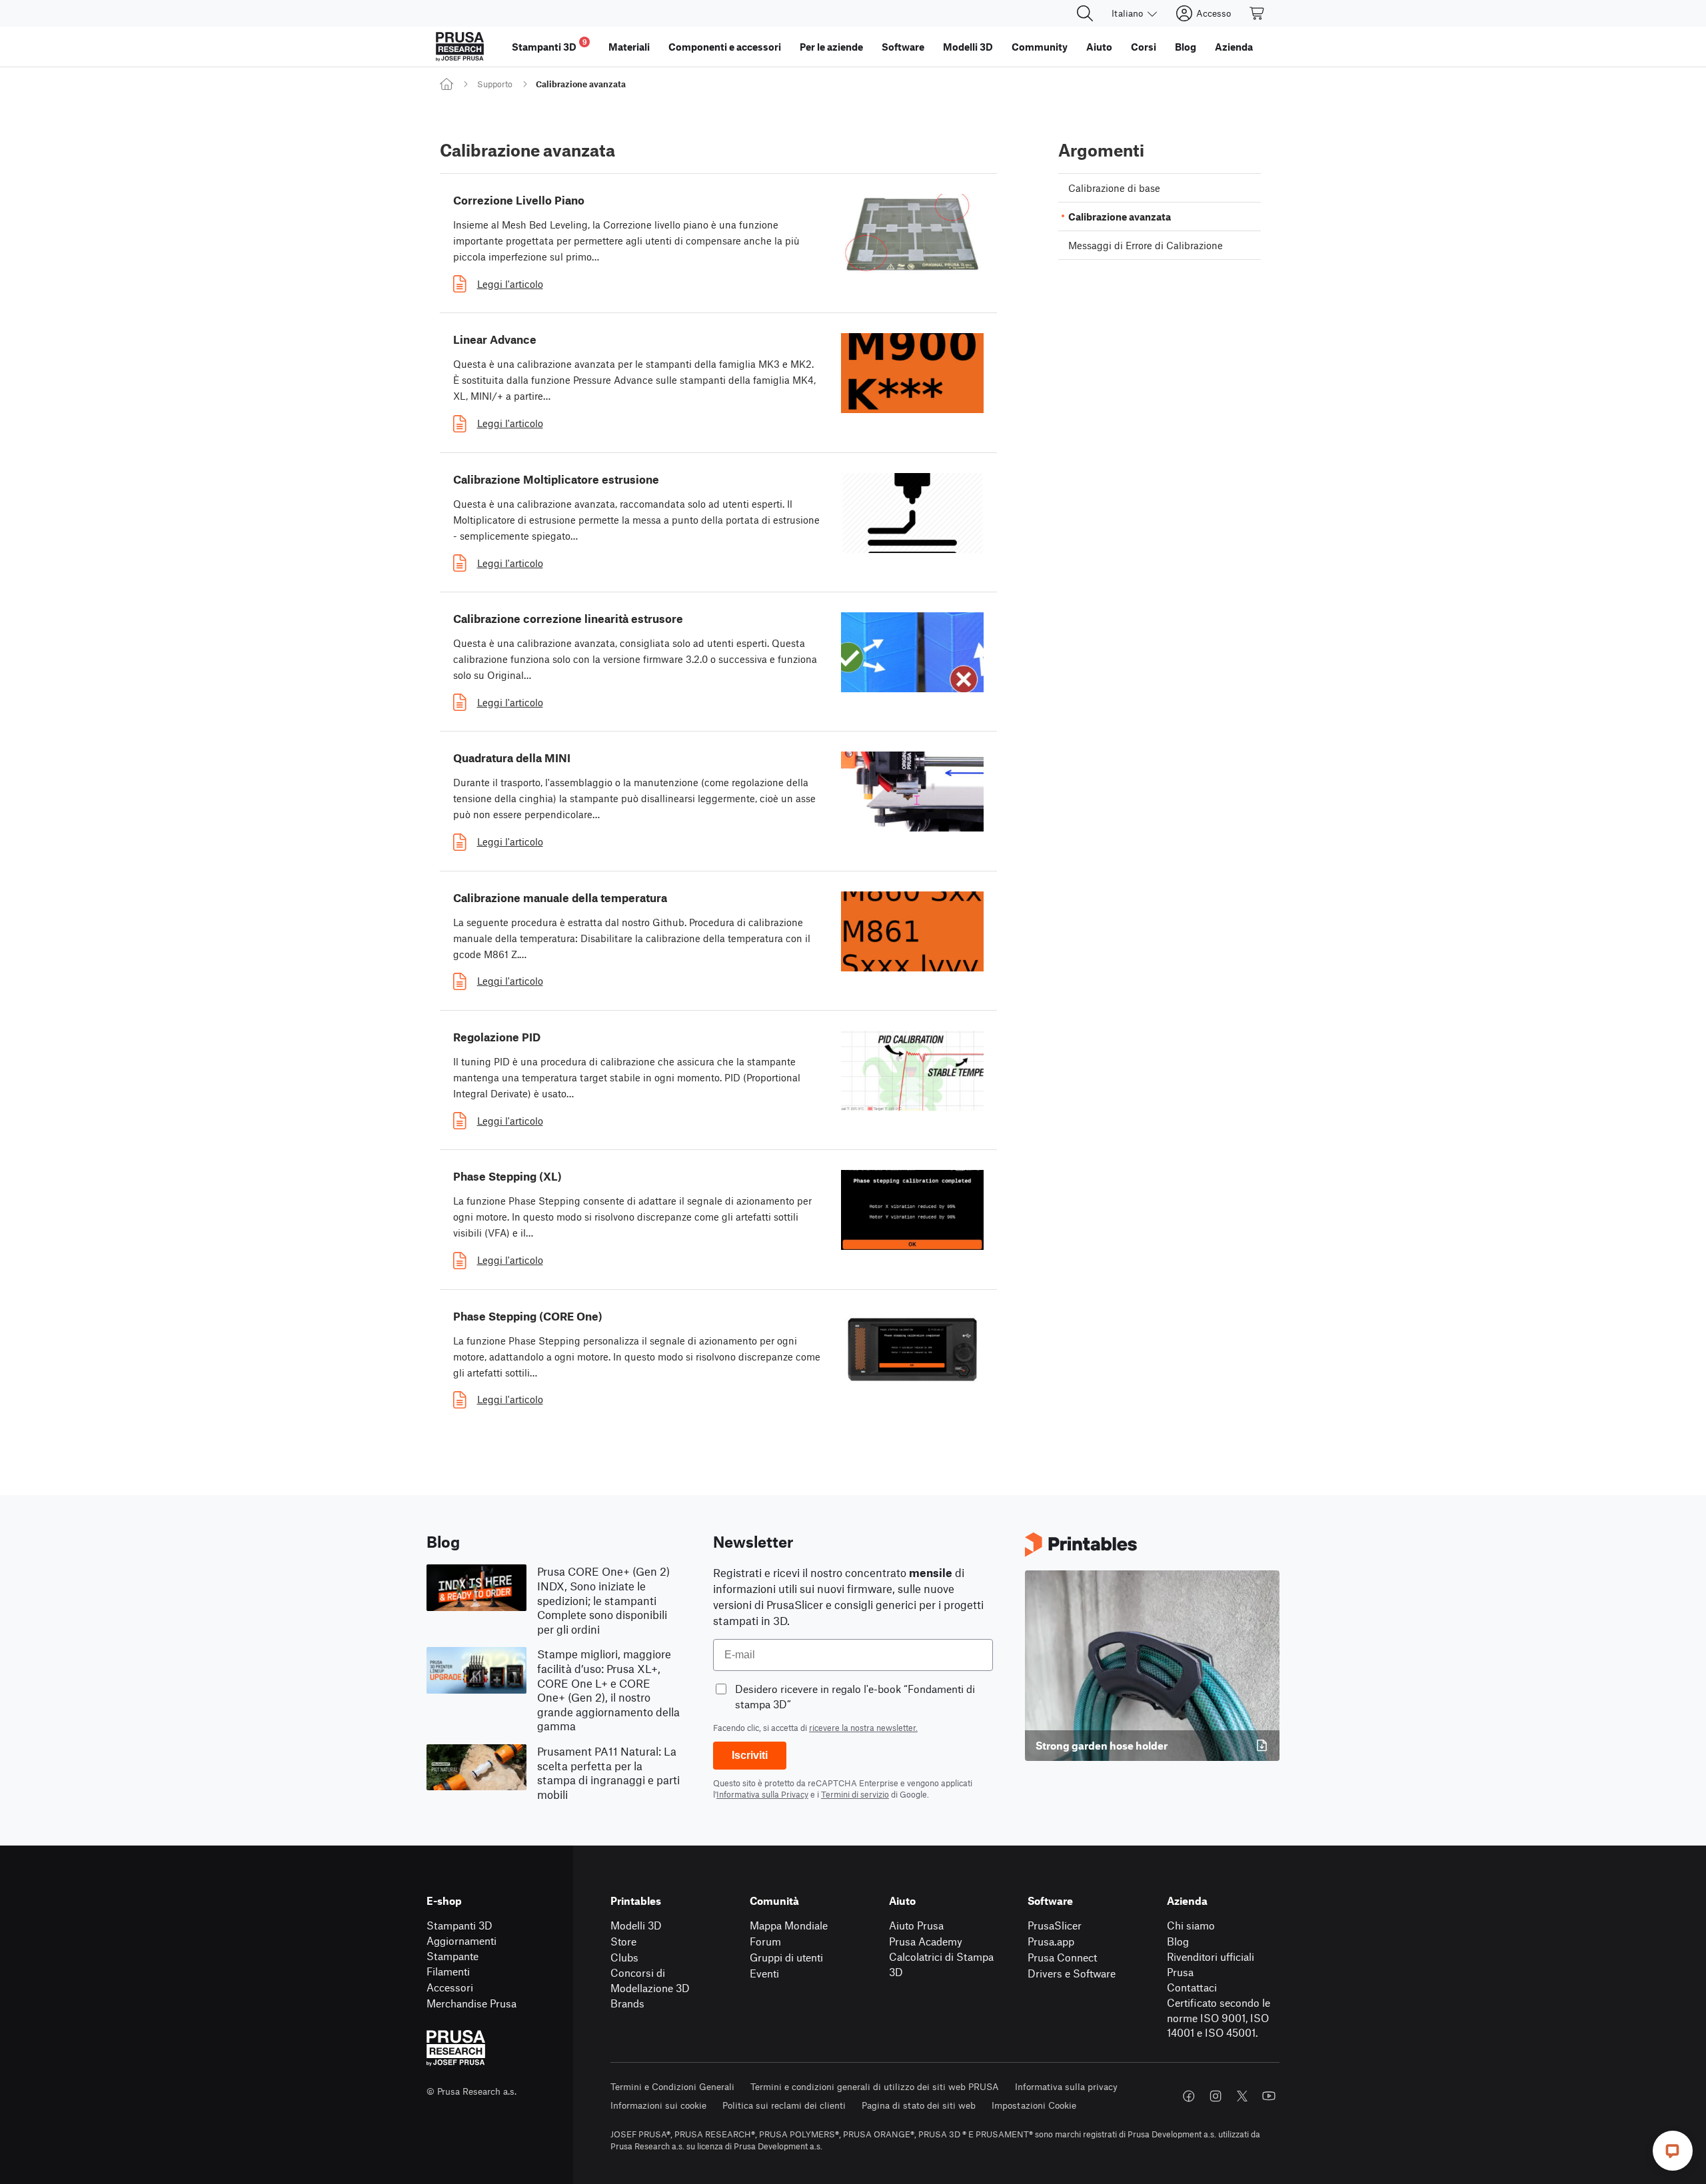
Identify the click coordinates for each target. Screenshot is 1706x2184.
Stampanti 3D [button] (549, 45)
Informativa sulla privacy (1066, 2086)
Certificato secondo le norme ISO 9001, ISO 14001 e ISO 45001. (1219, 2017)
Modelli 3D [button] (968, 47)
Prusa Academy (926, 1941)
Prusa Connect (1062, 1957)
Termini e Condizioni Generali (672, 2086)
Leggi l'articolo (510, 284)
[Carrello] (1258, 13)
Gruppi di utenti (786, 1957)
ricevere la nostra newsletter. (863, 1728)
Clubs (624, 1957)
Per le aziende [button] (831, 47)
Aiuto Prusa (916, 1925)
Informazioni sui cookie (658, 2105)
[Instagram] (1216, 2096)
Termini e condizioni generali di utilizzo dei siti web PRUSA (875, 2086)
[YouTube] (1269, 2096)
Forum (765, 1941)
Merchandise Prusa (471, 2003)
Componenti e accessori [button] (725, 47)
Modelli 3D (636, 1925)
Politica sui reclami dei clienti (784, 2105)
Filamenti (448, 1971)
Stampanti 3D (459, 1925)
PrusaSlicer (1055, 1925)
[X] (1242, 2096)
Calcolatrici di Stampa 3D (941, 1964)
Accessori (450, 1987)
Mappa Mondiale (789, 1925)
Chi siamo (1191, 1925)
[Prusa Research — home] (460, 47)
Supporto (495, 84)
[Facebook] (1189, 2096)
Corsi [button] (1144, 47)
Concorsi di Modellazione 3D (650, 1980)
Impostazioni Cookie (1034, 2105)
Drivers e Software (1072, 1973)
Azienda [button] (1234, 47)
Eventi (764, 1973)
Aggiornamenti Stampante (461, 1948)
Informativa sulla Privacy (762, 1794)
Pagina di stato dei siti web (919, 2105)
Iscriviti (750, 1755)
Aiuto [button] (1099, 47)
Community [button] (1040, 47)
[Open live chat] (1673, 2151)
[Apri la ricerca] (1085, 13)
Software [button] (903, 47)
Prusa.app (1051, 1941)
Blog (1178, 1941)
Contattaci (1192, 1987)
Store (623, 1941)
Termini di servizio (855, 1794)
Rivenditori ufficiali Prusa (1211, 1964)
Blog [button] (1186, 47)
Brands (627, 2003)
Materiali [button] (629, 47)
